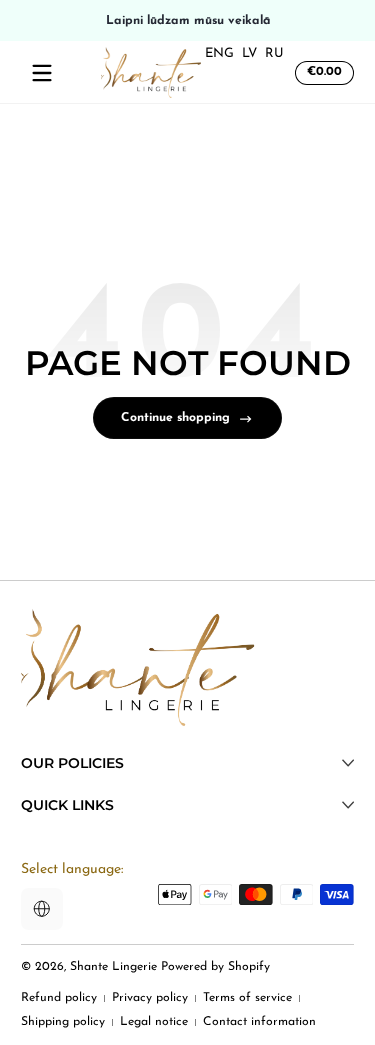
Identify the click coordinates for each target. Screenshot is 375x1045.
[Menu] (42, 73)
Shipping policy (63, 1022)
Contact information (259, 1022)
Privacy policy (150, 998)
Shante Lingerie (113, 967)
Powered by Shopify (215, 967)
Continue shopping (175, 418)
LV (249, 53)
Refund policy (59, 998)
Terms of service (247, 998)
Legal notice (154, 1022)
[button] (321, 73)
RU (274, 53)
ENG (219, 53)
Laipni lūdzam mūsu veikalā (187, 20)
